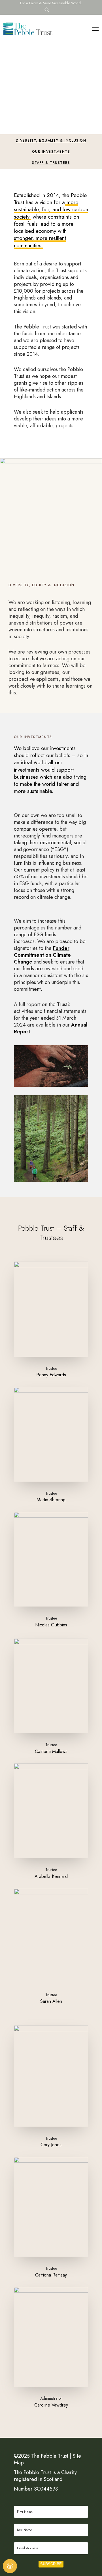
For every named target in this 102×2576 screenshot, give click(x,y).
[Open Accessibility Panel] (10, 2566)
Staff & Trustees (51, 163)
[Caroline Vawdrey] (51, 2076)
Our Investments (51, 152)
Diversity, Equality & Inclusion (51, 141)
